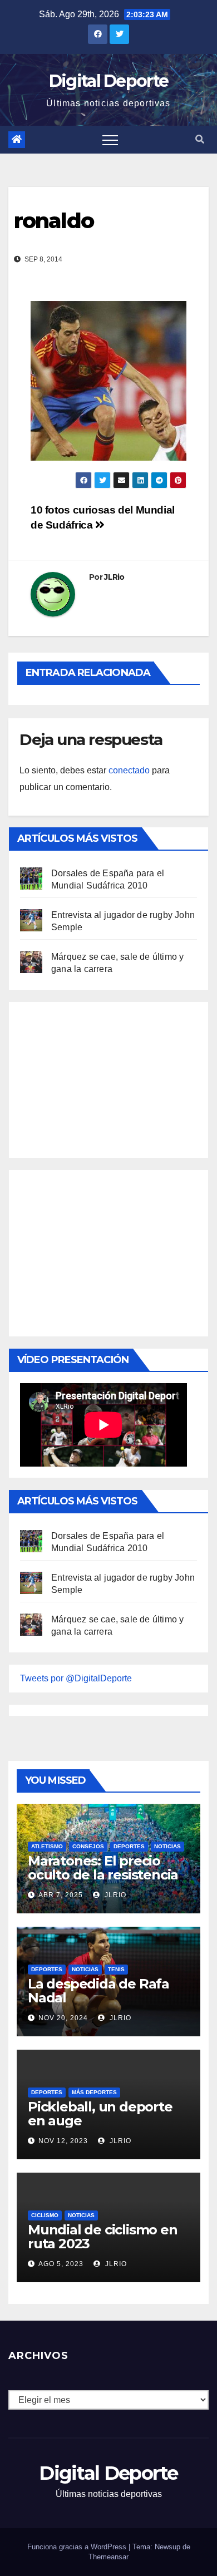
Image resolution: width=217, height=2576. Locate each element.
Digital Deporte (109, 81)
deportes (129, 1846)
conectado (129, 770)
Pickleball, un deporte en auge (100, 2114)
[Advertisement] (103, 1077)
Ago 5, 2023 (61, 2264)
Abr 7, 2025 (61, 1895)
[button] (200, 139)
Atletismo (47, 1846)
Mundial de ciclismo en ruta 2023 (103, 2237)
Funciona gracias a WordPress (78, 2547)
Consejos (88, 1846)
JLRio (114, 577)
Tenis (116, 1969)
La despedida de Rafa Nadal (98, 1991)
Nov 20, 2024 (63, 2018)
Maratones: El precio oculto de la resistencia (103, 1868)
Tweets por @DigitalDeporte (76, 1678)
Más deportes (94, 2092)
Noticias (167, 1846)
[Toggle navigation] (110, 140)
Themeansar (108, 2557)
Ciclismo (45, 2215)
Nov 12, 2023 (63, 2141)
